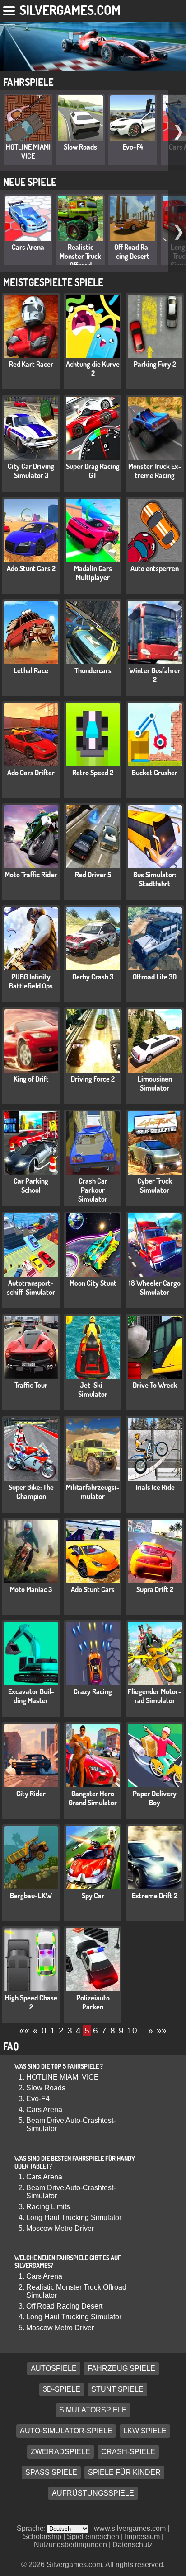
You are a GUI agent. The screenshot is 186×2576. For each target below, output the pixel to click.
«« (24, 2030)
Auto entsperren (155, 568)
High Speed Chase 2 (31, 2002)
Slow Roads (80, 147)
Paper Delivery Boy (155, 1798)
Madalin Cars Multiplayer (93, 573)
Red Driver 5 (93, 875)
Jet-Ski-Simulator (93, 1390)
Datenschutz (133, 2545)
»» (162, 2030)
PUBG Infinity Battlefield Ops (31, 981)
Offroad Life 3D (155, 977)
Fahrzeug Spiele (121, 2368)
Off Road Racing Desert (133, 252)
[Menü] (10, 9)
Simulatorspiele (93, 2410)
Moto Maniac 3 (31, 1589)
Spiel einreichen (93, 2536)
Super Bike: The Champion (31, 1492)
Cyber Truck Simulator (155, 1185)
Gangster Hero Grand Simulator (93, 1798)
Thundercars (93, 670)
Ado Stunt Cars (93, 1589)
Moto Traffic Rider (31, 875)
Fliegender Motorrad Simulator (155, 1696)
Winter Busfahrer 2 (155, 675)
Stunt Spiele (117, 2389)
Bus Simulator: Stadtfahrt (155, 879)
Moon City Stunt (93, 1283)
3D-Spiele (62, 2389)
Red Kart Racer (31, 364)
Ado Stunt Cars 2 (31, 568)
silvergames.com (70, 10)
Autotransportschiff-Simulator (31, 1288)
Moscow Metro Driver (60, 2228)
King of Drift (31, 1079)
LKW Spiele (145, 2431)
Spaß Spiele (51, 2472)
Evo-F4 (133, 147)
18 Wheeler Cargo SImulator (155, 1288)
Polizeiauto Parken (93, 2002)
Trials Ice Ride (155, 1487)
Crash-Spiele (128, 2452)
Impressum (142, 2536)
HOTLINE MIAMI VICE (28, 151)
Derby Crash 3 (93, 977)
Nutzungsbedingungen (70, 2545)
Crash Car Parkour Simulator (93, 1190)
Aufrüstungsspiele (93, 2493)
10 (132, 2030)
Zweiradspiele (60, 2452)
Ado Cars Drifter (31, 773)
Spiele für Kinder (124, 2472)
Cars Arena (28, 247)
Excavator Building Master (31, 1696)
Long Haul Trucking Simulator (74, 2218)
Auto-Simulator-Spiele (66, 2431)
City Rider (31, 1794)
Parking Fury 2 (155, 364)
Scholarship (42, 2536)
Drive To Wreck (155, 1385)
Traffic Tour (31, 1385)
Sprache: (32, 2528)
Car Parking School (31, 1185)
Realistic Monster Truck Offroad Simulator (80, 261)
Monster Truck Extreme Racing (155, 471)
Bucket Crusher (155, 773)
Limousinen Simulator (155, 1083)
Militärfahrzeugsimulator (93, 1492)
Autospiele (54, 2368)
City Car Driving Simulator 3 (31, 471)
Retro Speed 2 (93, 773)
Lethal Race (31, 670)
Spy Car (93, 1896)
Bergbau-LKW (31, 1896)
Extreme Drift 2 (155, 1896)
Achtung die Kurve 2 (93, 369)
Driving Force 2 (93, 1079)
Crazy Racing (93, 1691)
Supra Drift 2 (155, 1589)
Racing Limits (48, 2207)
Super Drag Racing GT (93, 471)
